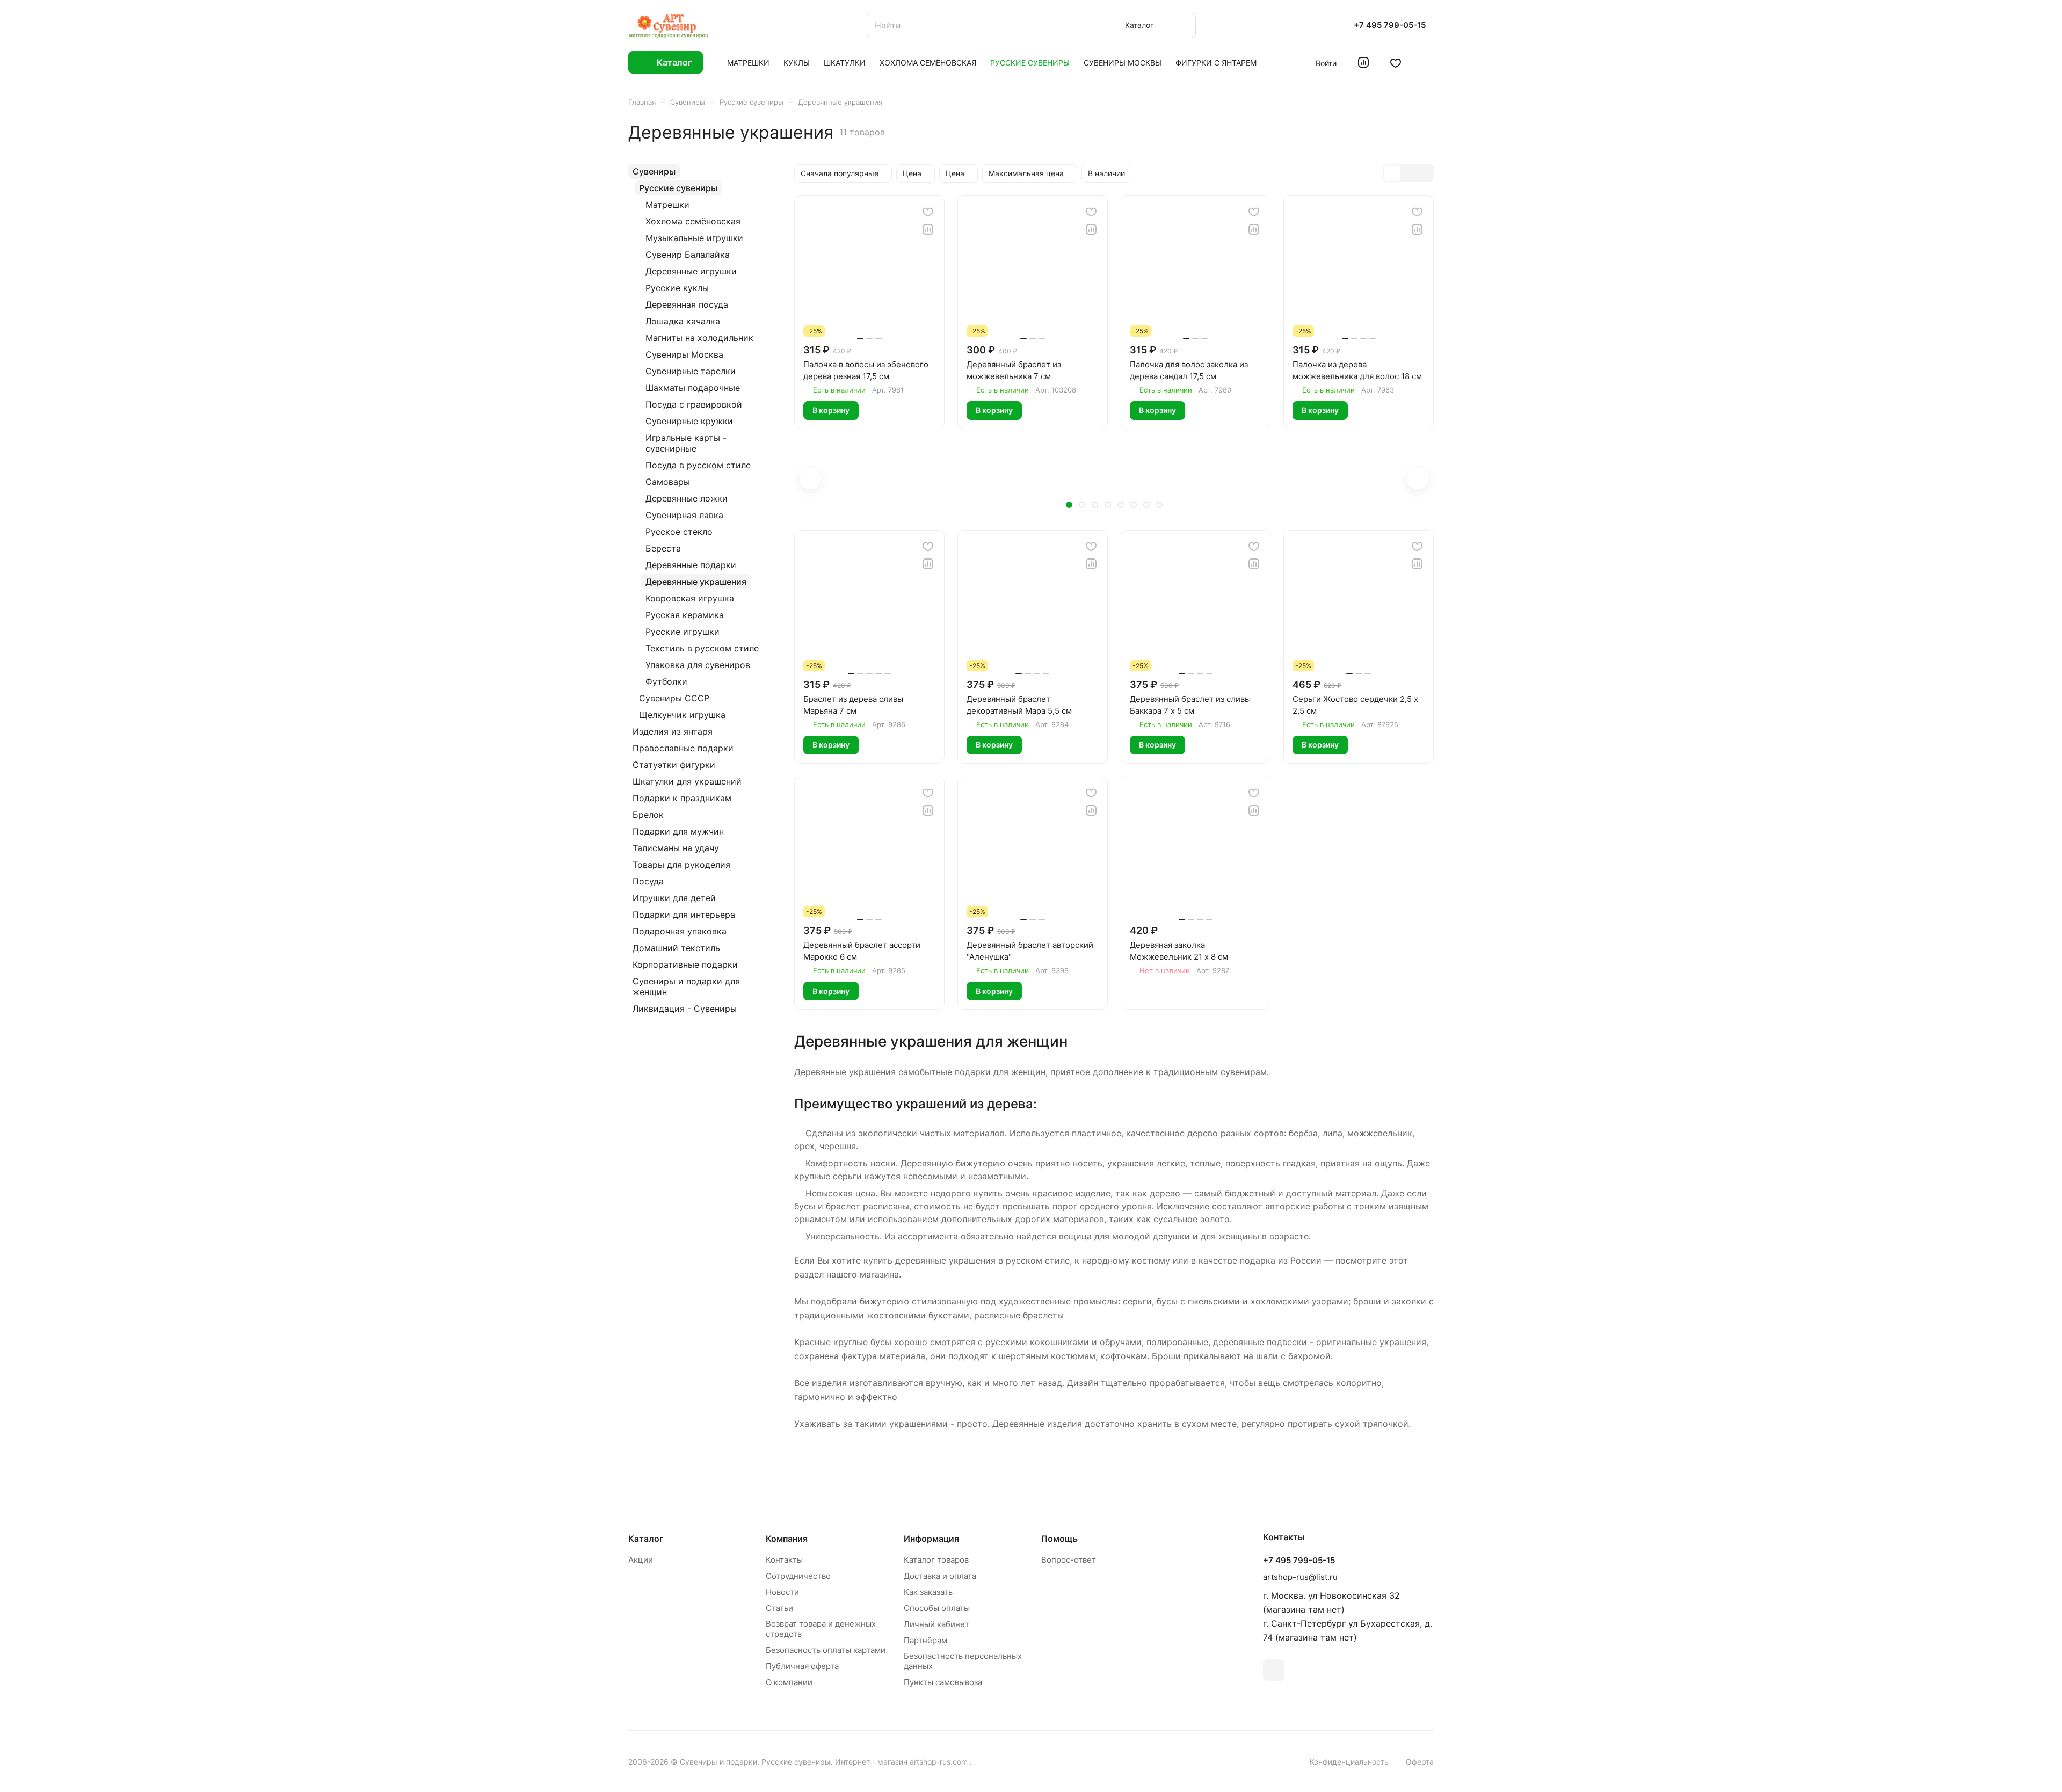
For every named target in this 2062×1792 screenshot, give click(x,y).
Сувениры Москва (684, 354)
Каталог (646, 1539)
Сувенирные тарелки (691, 371)
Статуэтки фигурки (674, 765)
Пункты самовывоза (943, 1682)
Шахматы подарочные (693, 388)
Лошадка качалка (683, 321)
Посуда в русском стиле (698, 465)
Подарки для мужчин (678, 831)
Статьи (779, 1608)
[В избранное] (928, 212)
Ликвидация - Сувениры (685, 1009)
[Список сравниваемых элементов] (1363, 62)
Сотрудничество (798, 1576)
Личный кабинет (936, 1624)
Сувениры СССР (674, 698)
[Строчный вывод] (1408, 173)
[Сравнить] (928, 229)
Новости (782, 1592)
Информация (931, 1539)
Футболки (666, 681)
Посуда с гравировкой (694, 404)
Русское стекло (679, 532)
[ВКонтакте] (1274, 1670)
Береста (663, 548)
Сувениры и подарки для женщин (686, 986)
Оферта (1420, 1762)
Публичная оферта (802, 1666)
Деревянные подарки (691, 565)
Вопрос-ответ (1069, 1560)
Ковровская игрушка (690, 598)
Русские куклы (677, 288)
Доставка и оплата (940, 1576)
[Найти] (1182, 26)
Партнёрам (925, 1640)
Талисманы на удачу (676, 848)
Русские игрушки (683, 632)
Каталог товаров (936, 1560)
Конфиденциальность (1349, 1762)
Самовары (668, 482)
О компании (789, 1682)
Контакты (784, 1560)
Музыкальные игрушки (694, 238)
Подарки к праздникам (682, 798)
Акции (641, 1560)
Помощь (1059, 1539)
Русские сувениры (678, 188)
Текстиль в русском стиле (702, 648)
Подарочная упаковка (680, 931)
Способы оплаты (937, 1608)
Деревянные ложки (687, 498)
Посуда (648, 881)
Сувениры (654, 171)
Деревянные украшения (696, 582)
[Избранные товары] (1396, 62)
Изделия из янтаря (673, 731)
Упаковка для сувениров (698, 665)
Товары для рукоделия (681, 865)
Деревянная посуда (687, 304)
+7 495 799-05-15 (1390, 25)
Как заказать (928, 1592)
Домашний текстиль (676, 948)
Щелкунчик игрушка (682, 715)
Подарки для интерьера (684, 915)
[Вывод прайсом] (1425, 173)
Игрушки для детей (674, 898)
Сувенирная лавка (684, 515)
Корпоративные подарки (685, 964)
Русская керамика (685, 615)
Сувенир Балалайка (688, 255)
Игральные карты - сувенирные (686, 443)
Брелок (648, 815)
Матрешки (667, 205)
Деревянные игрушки (691, 271)
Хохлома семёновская (693, 221)
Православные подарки (683, 748)
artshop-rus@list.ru (1300, 1577)
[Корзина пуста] (1428, 62)
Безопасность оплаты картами (826, 1650)
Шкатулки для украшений (687, 781)
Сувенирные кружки (689, 421)
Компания (787, 1539)
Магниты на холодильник (699, 338)
